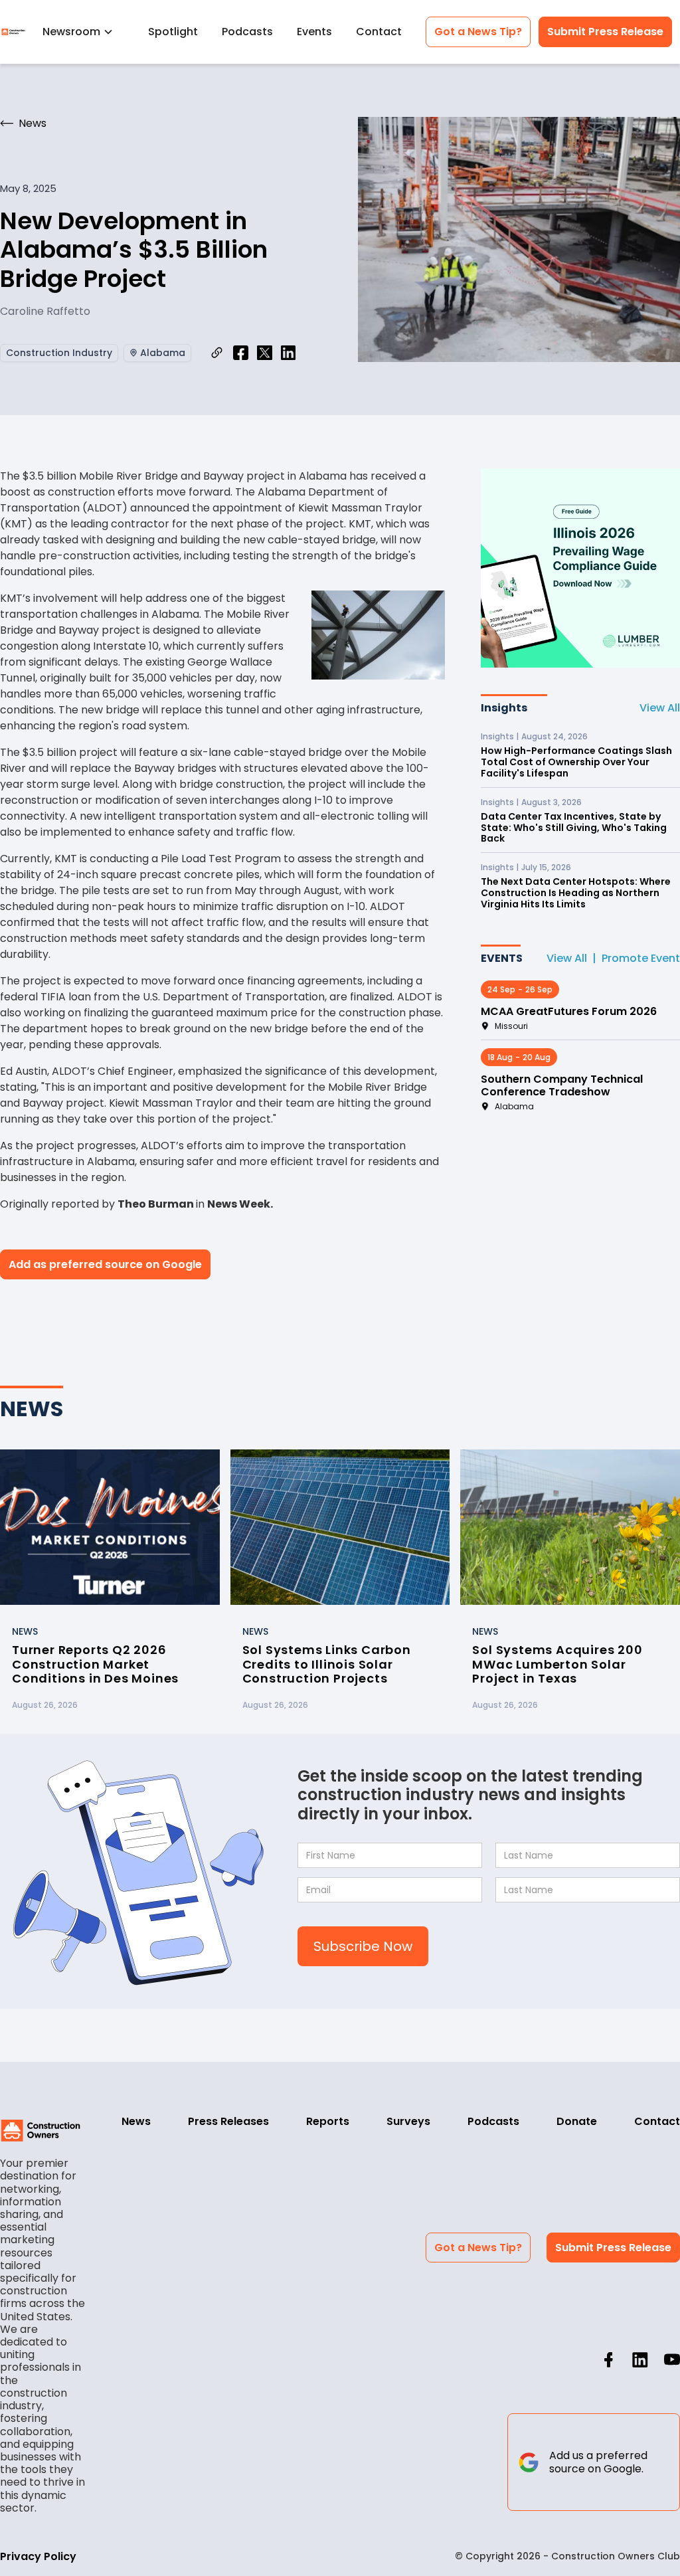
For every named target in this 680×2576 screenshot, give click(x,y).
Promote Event (641, 958)
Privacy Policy (38, 2556)
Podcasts (247, 32)
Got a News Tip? (478, 32)
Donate (577, 2121)
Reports (328, 2121)
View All (660, 708)
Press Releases (228, 2121)
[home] (13, 32)
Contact (379, 32)
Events (314, 32)
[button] (83, 32)
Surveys (408, 2121)
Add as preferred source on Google (105, 1264)
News (136, 2121)
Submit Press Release (605, 32)
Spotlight (173, 32)
